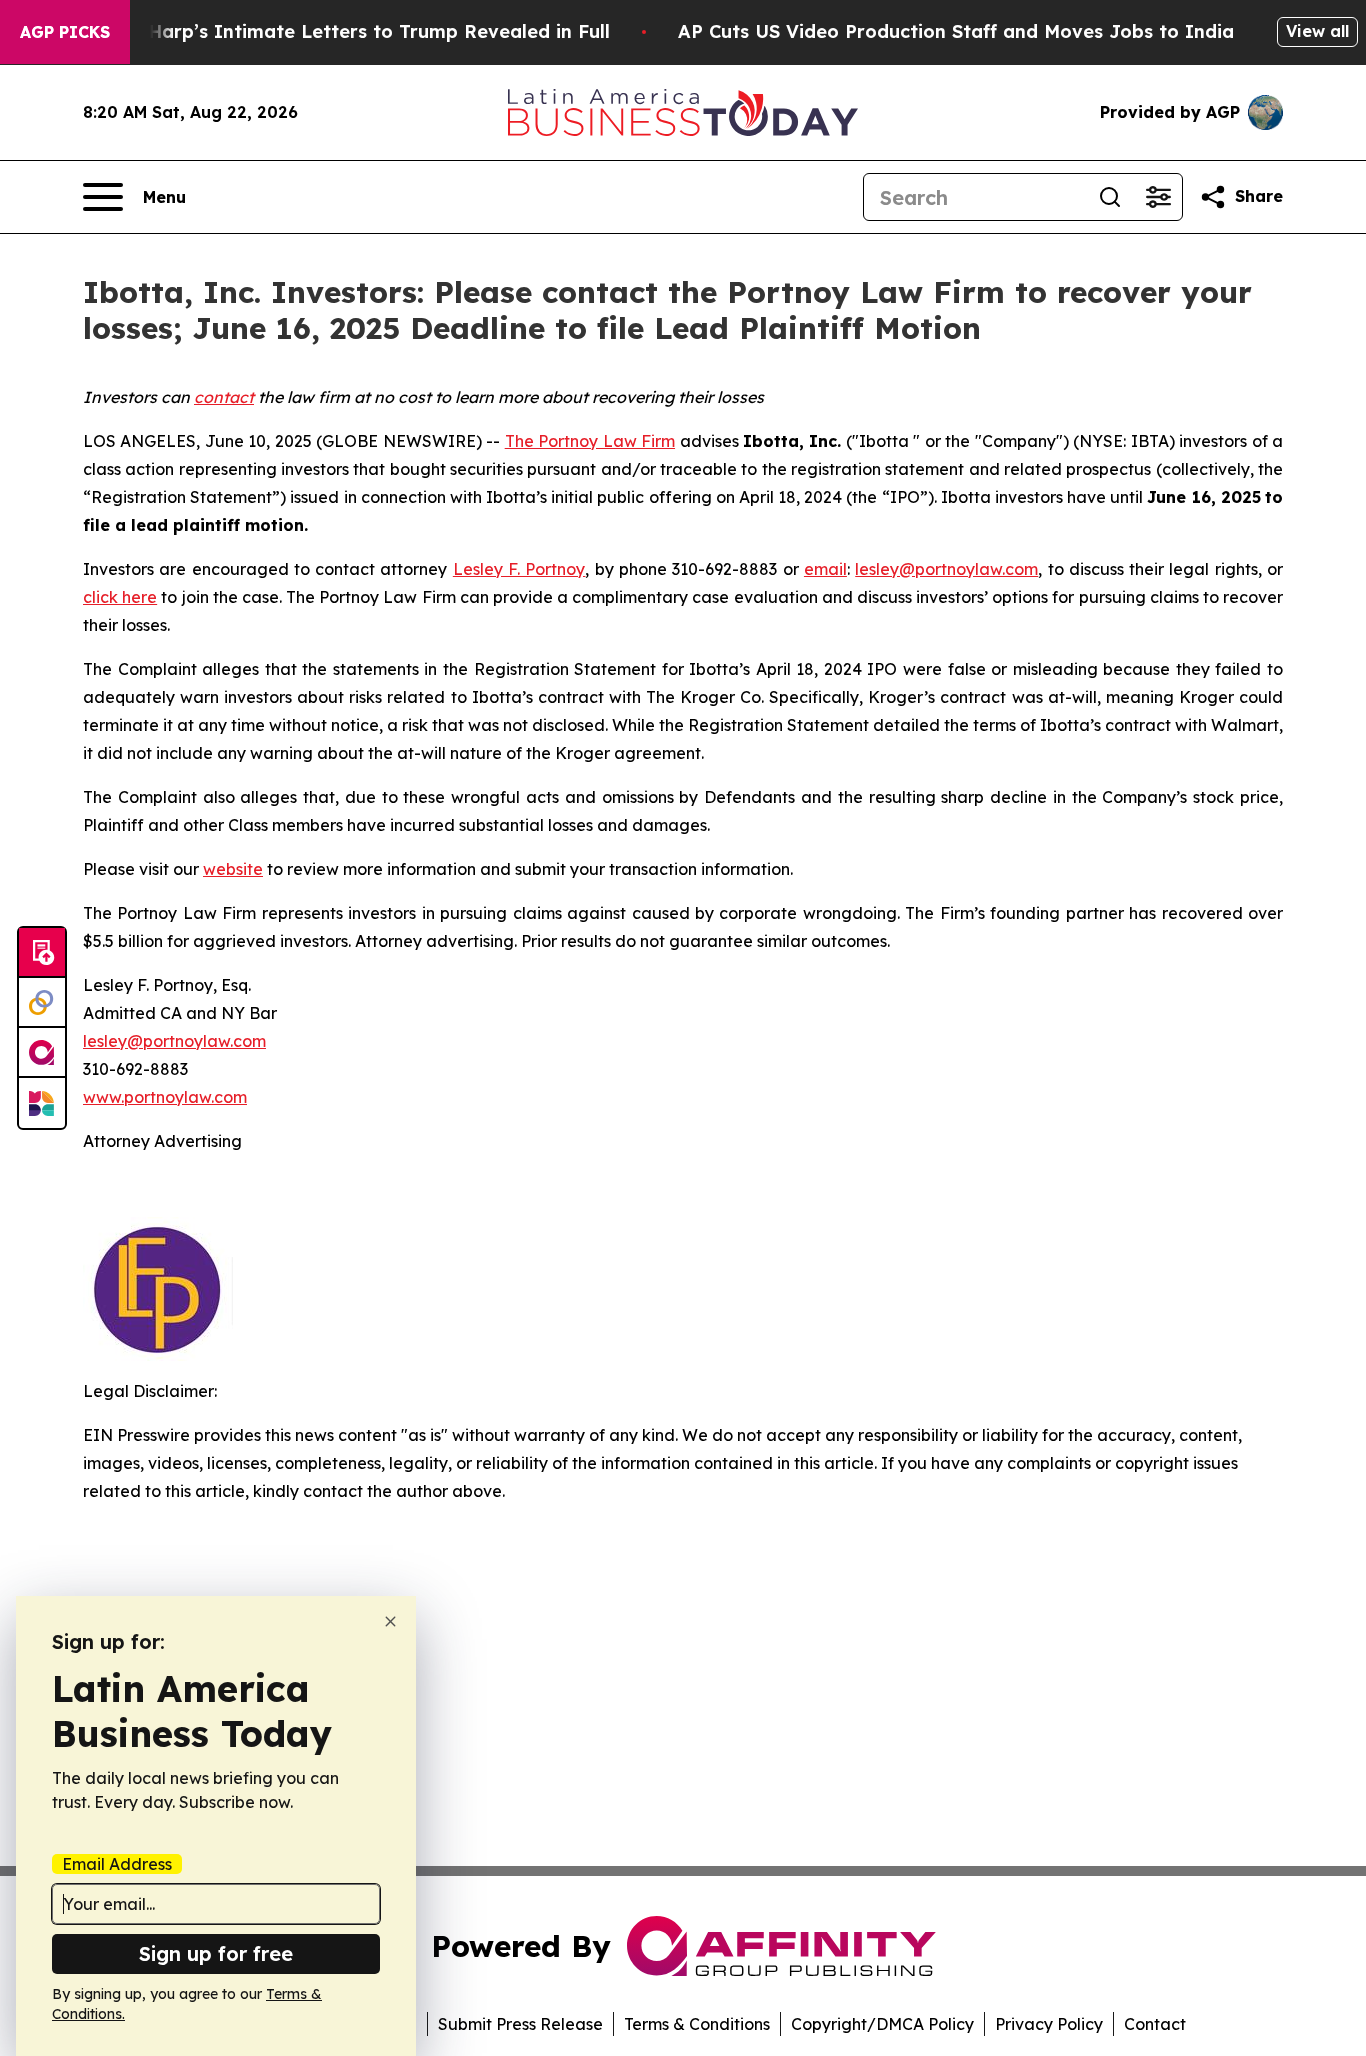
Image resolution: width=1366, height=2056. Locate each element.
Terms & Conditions (697, 2024)
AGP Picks (65, 32)
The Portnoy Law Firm (590, 441)
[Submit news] (42, 953)
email (825, 569)
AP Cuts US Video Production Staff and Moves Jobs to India (956, 31)
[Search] (1110, 197)
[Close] (390, 1621)
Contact (1155, 2024)
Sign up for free (216, 1953)
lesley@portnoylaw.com (946, 569)
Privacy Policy (1049, 2024)
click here (120, 597)
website (233, 869)
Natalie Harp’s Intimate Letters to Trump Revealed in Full (342, 31)
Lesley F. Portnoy (519, 569)
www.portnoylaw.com (165, 1097)
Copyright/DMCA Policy (882, 2024)
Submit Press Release (520, 2024)
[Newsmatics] (42, 1103)
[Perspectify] (42, 1003)
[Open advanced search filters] (1158, 197)
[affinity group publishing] (42, 1053)
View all (1317, 31)
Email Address (117, 1864)
